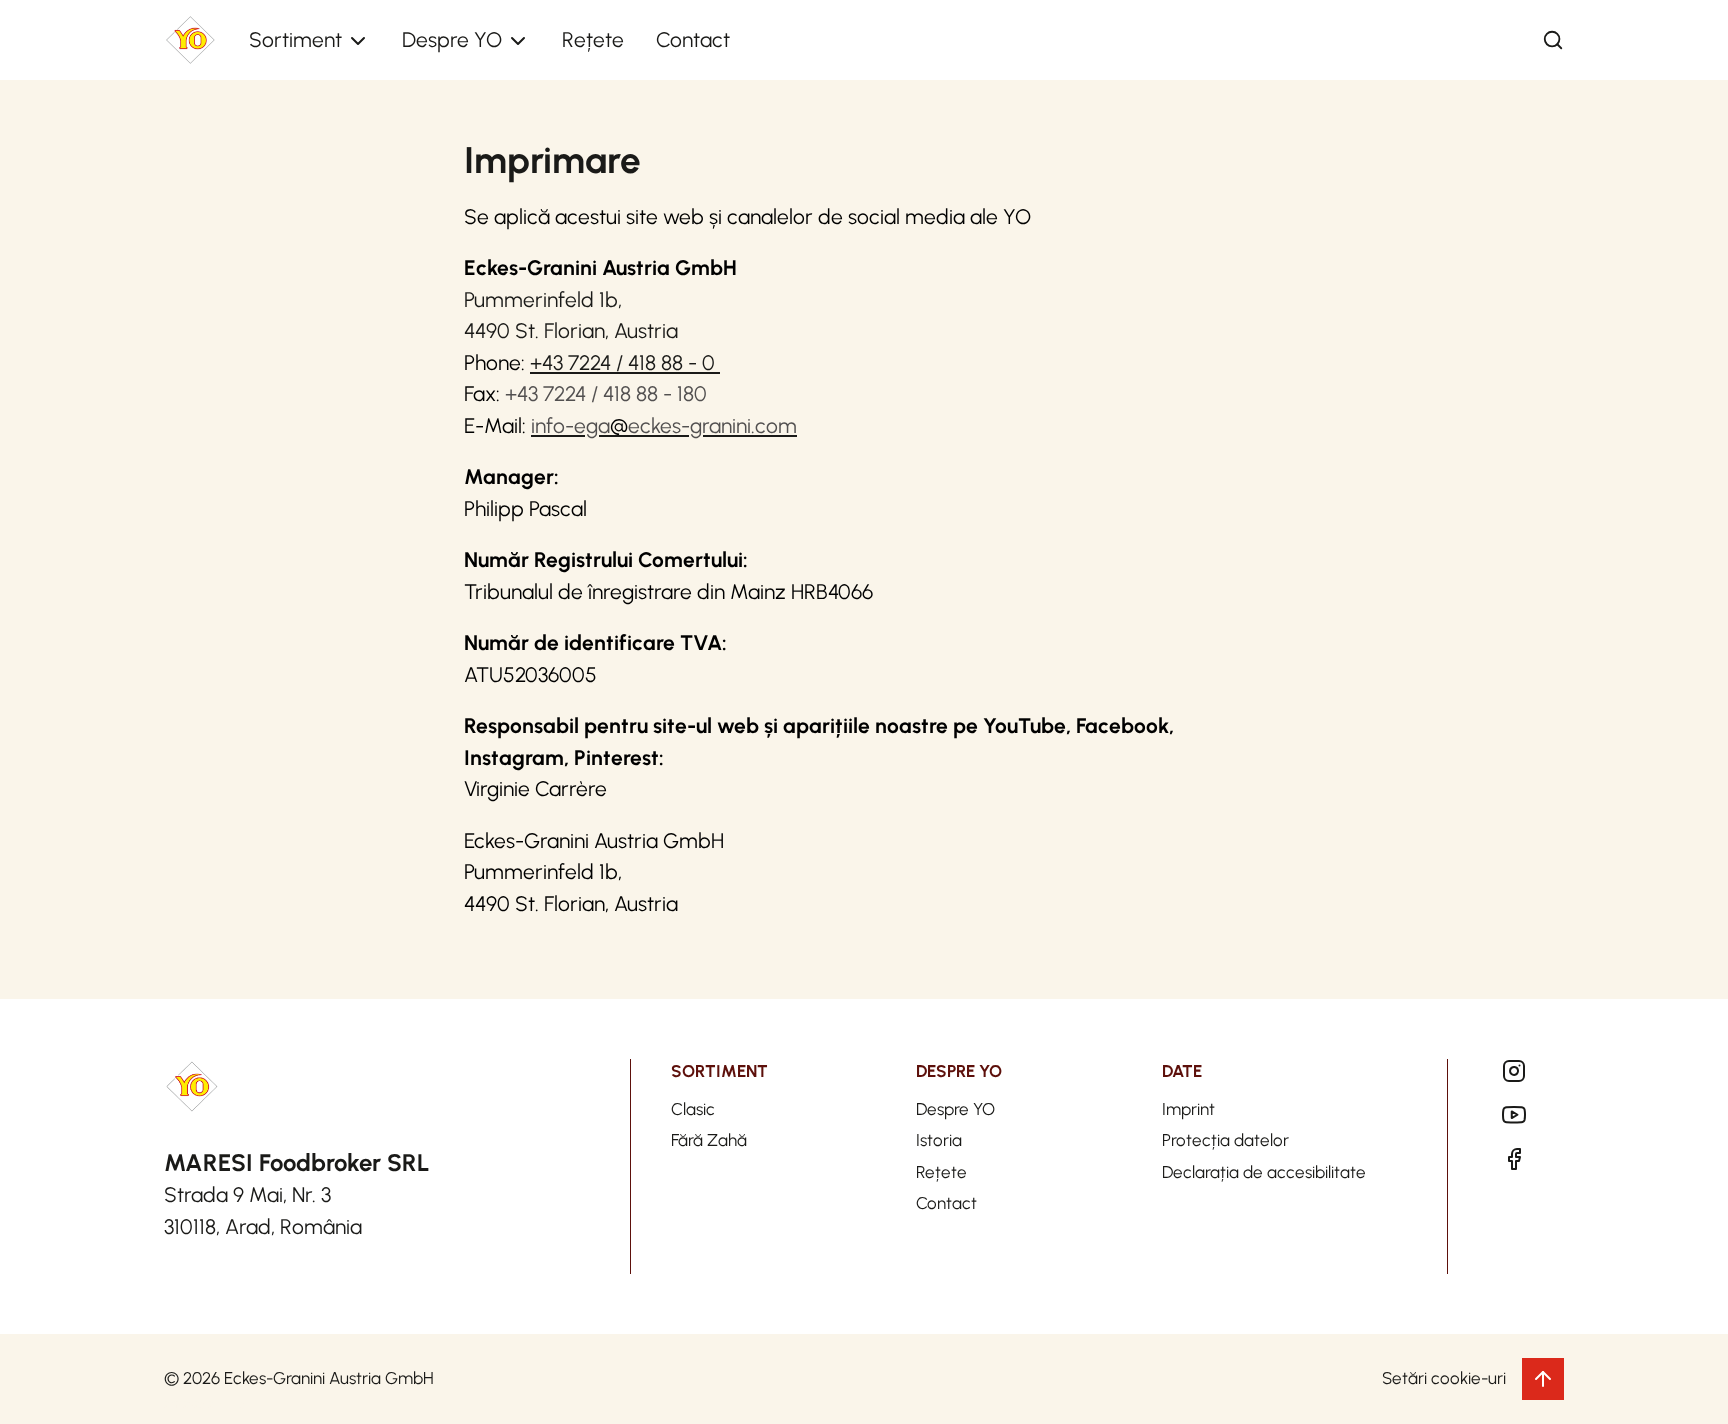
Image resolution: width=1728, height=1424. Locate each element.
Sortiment (295, 39)
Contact (693, 39)
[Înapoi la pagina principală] (190, 40)
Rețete (593, 39)
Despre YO (452, 39)
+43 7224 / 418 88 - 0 (625, 362)
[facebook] (1514, 1159)
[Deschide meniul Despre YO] (518, 41)
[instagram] (1514, 1071)
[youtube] (1514, 1115)
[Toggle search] (1553, 40)
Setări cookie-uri (1444, 1378)
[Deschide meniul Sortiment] (358, 41)
